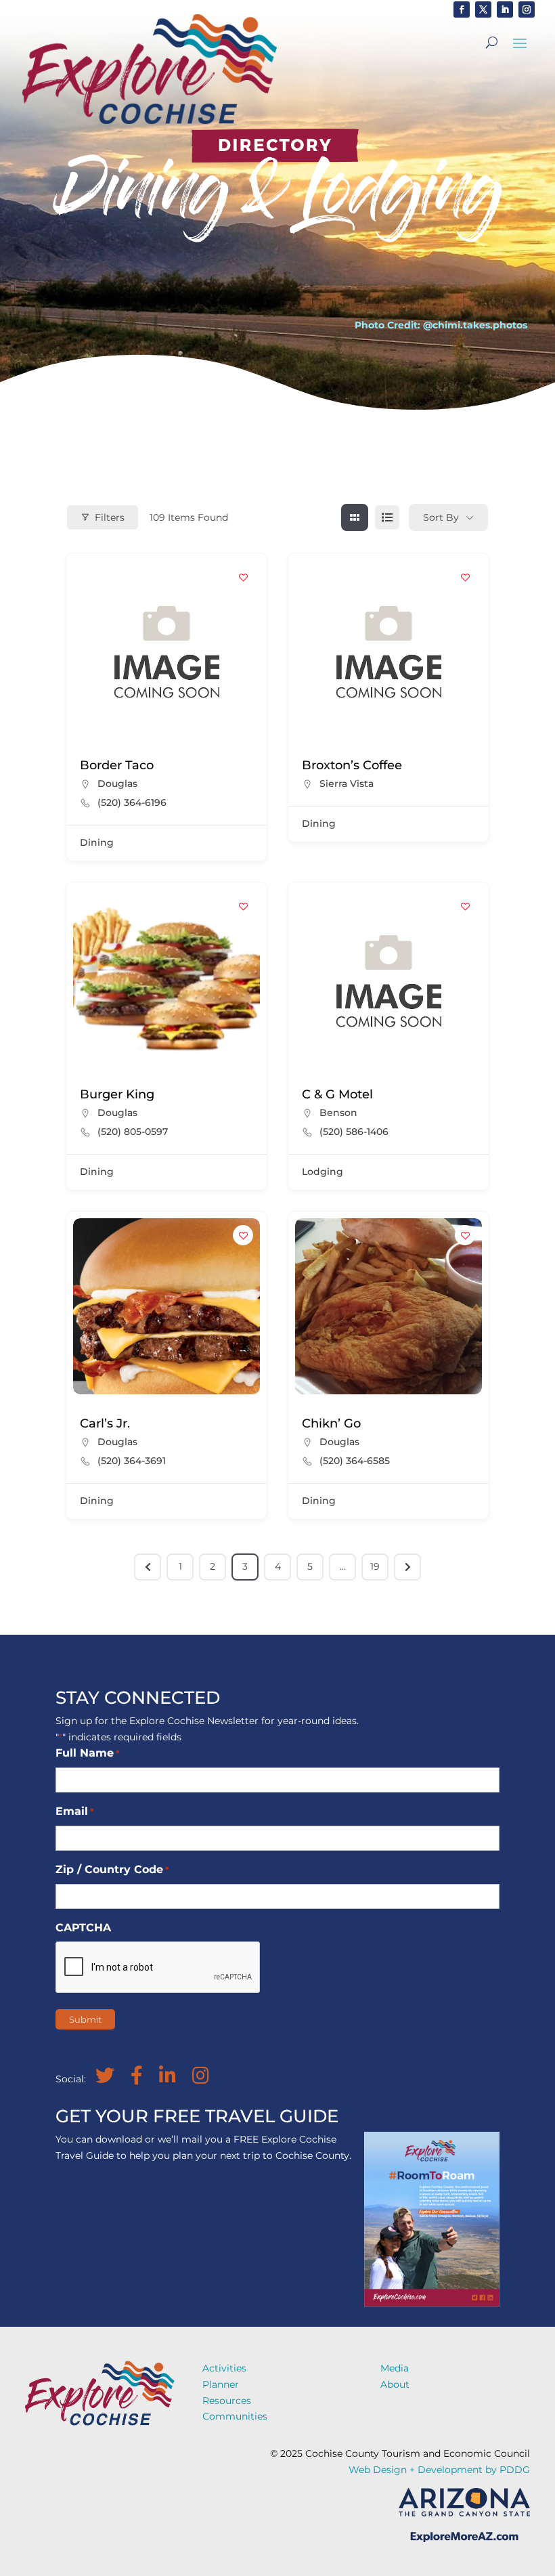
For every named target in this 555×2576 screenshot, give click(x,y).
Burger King (117, 1094)
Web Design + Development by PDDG (439, 2470)
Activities (224, 2368)
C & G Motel (337, 1094)
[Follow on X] (483, 9)
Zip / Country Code (112, 1869)
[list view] (387, 517)
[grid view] (355, 517)
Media (395, 2368)
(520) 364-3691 (132, 1461)
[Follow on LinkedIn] (505, 9)
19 (375, 1566)
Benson (338, 1113)
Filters (110, 517)
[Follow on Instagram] (527, 9)
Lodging (323, 1172)
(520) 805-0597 (133, 1132)
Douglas (117, 783)
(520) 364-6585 (355, 1461)
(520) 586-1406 (354, 1132)
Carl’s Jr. (105, 1423)
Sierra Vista (347, 783)
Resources (227, 2401)
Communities (235, 2416)
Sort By (441, 517)
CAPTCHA (83, 1928)
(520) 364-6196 (132, 802)
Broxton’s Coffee (352, 765)
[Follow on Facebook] (462, 9)
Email (75, 1811)
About (395, 2384)
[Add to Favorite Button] (243, 577)
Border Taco (117, 765)
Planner (221, 2384)
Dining (97, 842)
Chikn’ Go (331, 1423)
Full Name (88, 1753)
